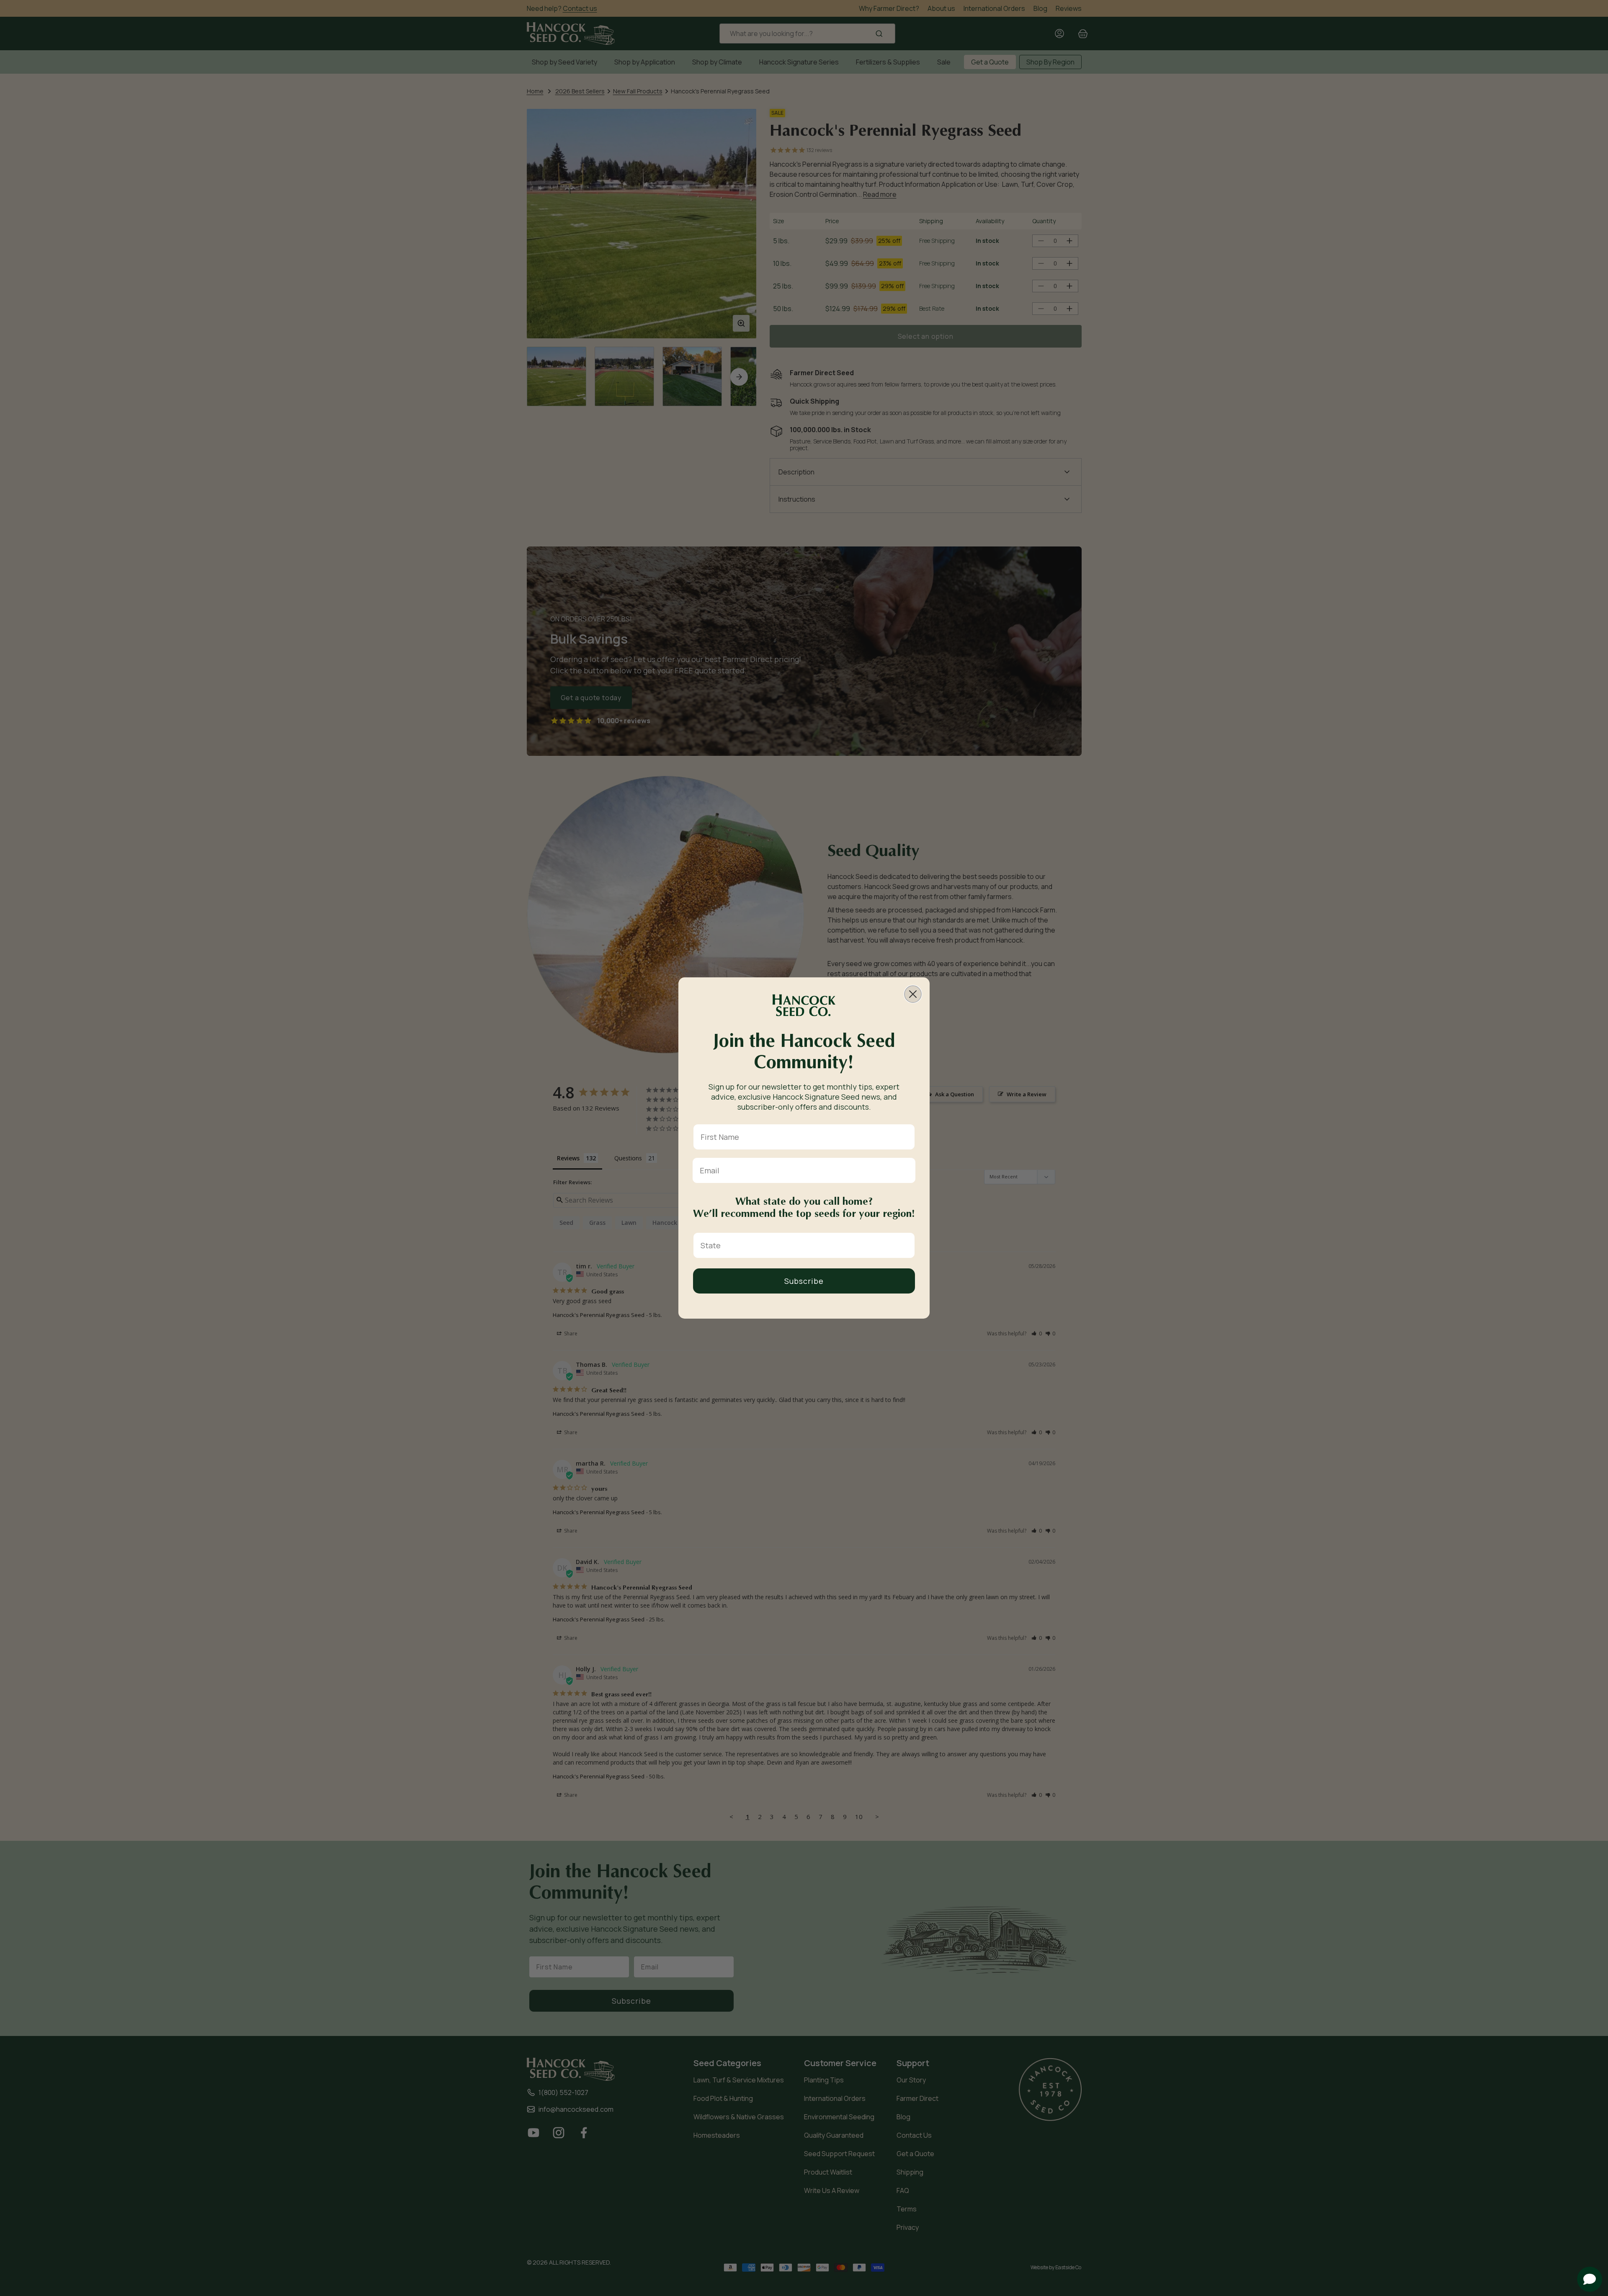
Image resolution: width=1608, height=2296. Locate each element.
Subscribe (804, 1281)
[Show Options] (907, 1245)
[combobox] (801, 1245)
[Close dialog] (913, 994)
